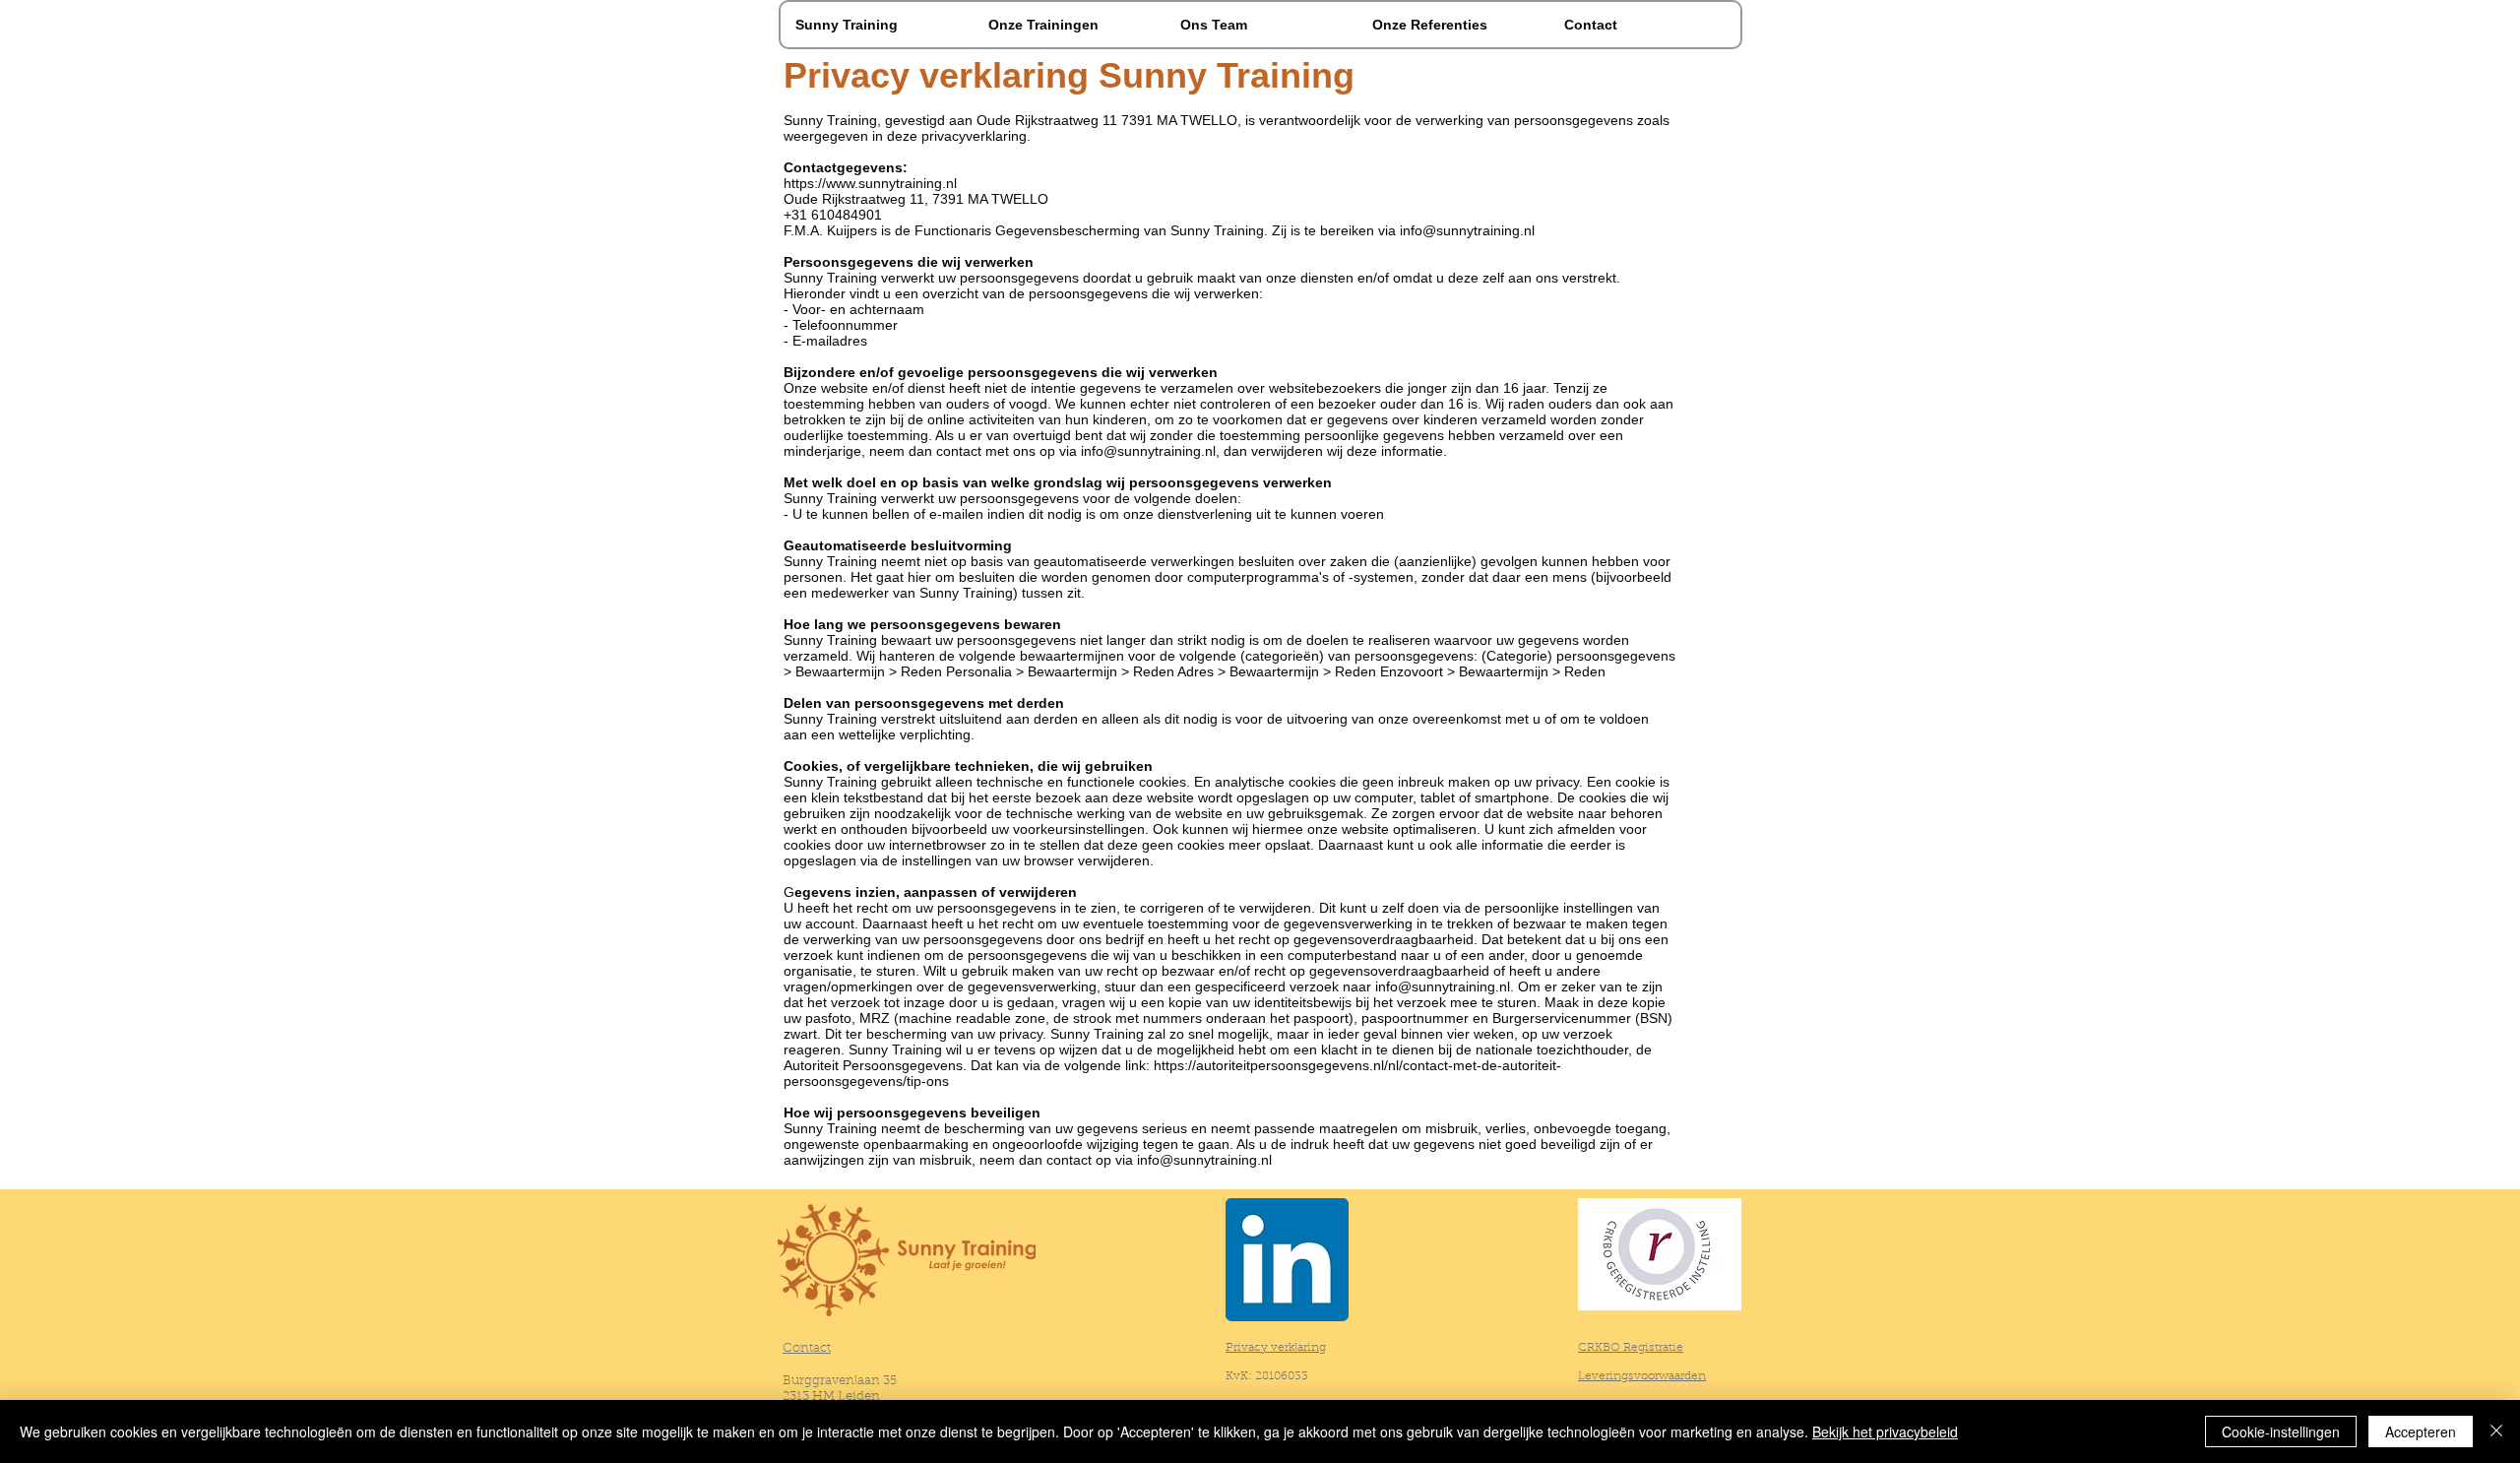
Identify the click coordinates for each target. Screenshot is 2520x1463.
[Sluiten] (2496, 1431)
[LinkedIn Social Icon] (1287, 1260)
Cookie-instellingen (2281, 1431)
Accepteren (2421, 1431)
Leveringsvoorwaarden (1642, 1376)
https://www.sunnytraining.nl (870, 183)
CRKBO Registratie (1631, 1348)
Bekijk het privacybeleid (1885, 1431)
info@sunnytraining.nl (1467, 230)
